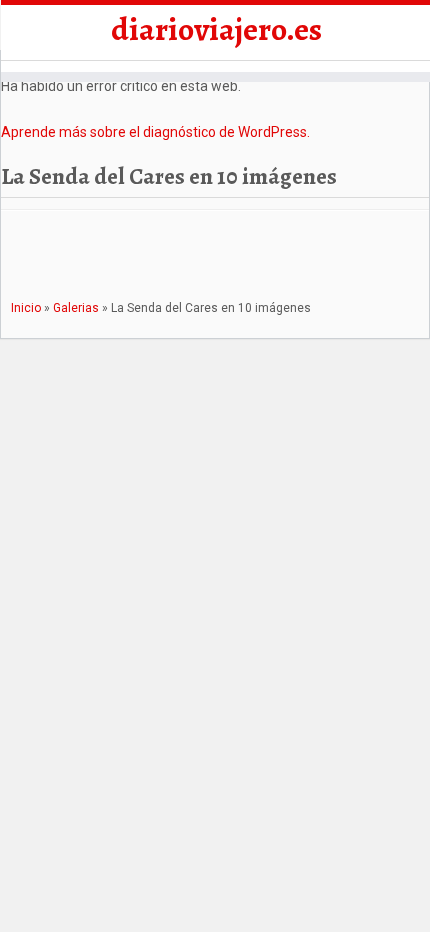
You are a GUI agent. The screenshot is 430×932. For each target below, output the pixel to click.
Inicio (26, 308)
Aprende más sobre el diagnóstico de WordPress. (155, 132)
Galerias (76, 308)
